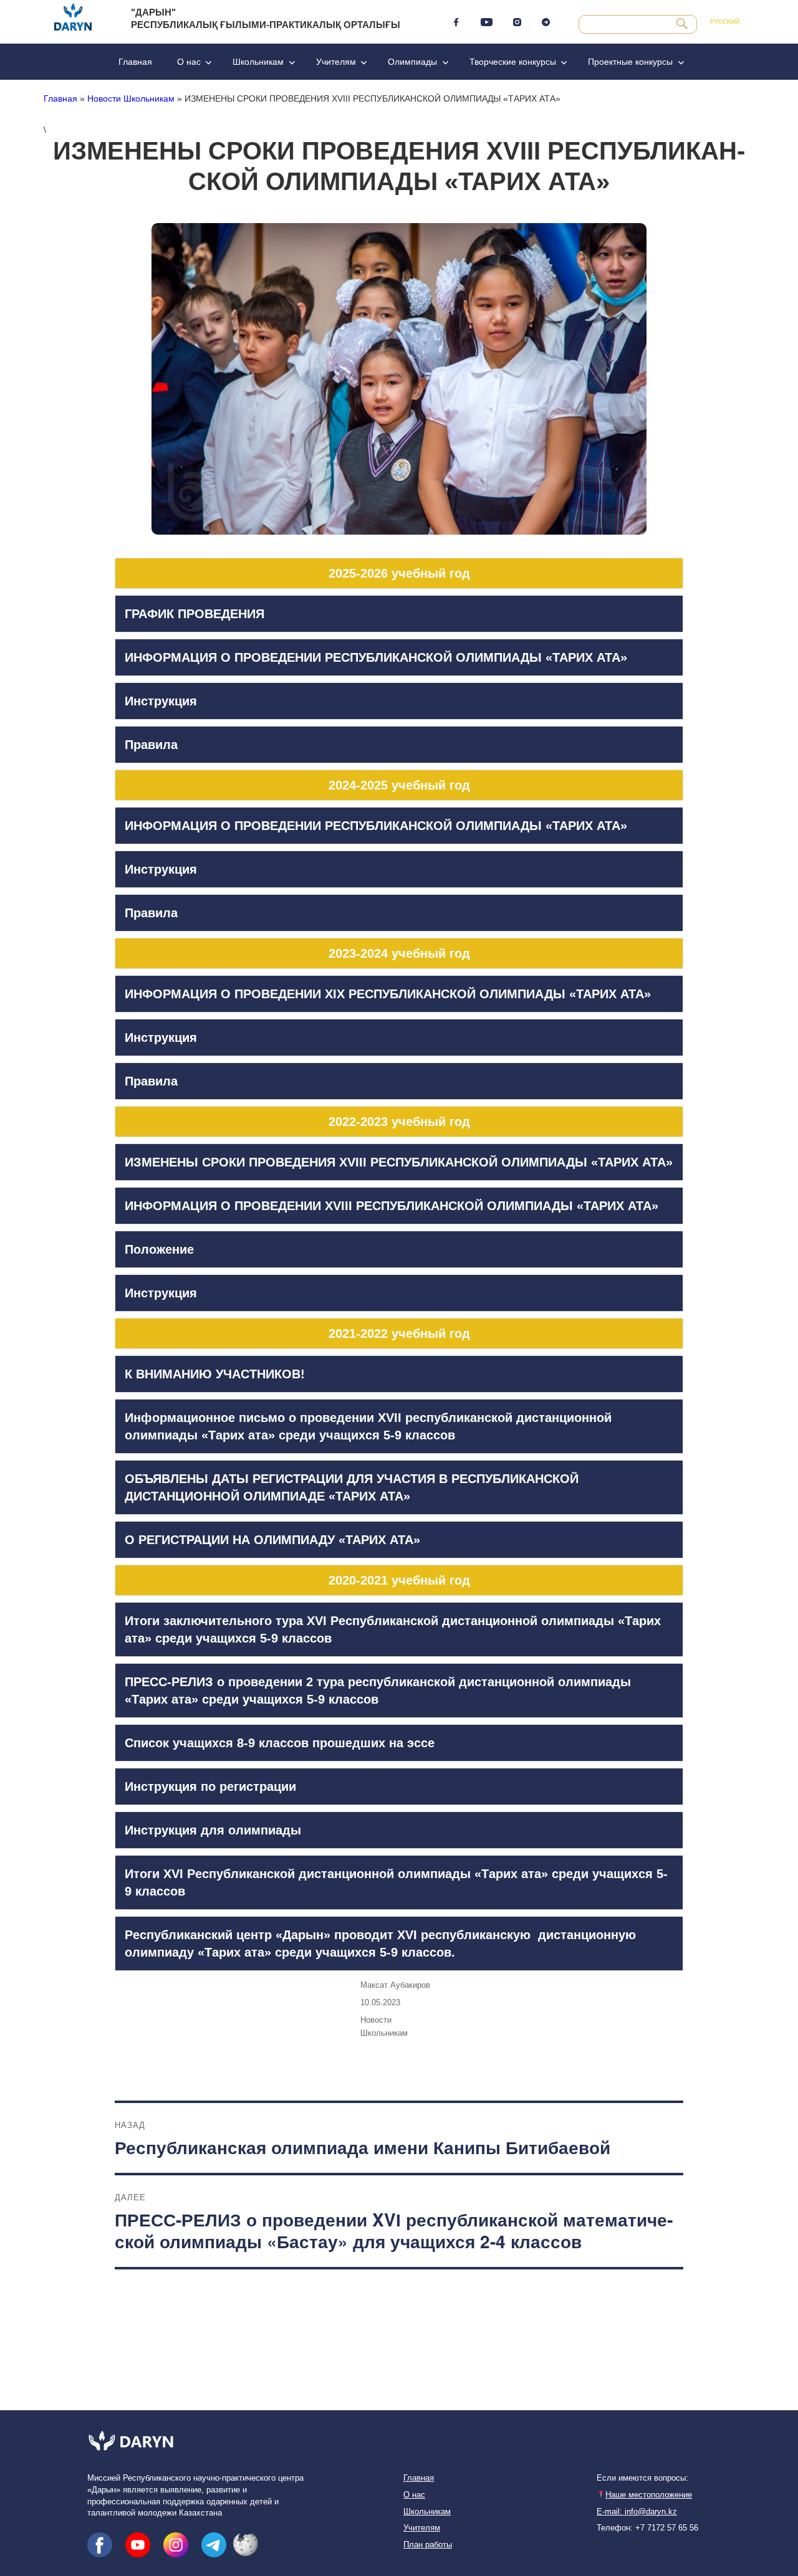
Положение (159, 1249)
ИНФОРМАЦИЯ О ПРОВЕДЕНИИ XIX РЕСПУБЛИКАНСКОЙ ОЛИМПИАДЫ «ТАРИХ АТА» (388, 994)
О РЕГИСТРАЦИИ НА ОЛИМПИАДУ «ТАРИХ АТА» (272, 1540)
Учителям (336, 62)
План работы (428, 2545)
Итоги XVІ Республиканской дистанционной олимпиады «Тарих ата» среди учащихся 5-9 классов (396, 1882)
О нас (189, 62)
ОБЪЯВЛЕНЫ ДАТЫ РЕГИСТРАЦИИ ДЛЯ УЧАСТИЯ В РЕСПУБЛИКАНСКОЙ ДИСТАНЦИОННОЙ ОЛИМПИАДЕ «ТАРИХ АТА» (352, 1487)
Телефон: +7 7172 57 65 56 (647, 2528)
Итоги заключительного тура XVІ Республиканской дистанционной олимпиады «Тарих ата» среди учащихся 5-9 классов (393, 1629)
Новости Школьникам (131, 98)
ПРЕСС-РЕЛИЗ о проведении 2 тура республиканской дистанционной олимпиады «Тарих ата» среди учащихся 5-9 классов (378, 1691)
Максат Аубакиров (395, 1985)
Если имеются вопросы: (642, 2478)
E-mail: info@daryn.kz (637, 2512)
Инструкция (161, 701)
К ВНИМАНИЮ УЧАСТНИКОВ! (215, 1374)
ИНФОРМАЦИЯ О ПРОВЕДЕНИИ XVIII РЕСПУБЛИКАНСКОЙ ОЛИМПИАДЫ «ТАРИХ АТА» (392, 1206)
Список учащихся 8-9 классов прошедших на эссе (280, 1743)
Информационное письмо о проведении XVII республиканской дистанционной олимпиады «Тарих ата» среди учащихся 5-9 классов (368, 1426)
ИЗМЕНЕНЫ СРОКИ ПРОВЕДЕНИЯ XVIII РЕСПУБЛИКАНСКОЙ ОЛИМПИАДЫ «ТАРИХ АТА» (399, 1162)
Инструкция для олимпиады (213, 1830)
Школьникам (258, 62)
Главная (135, 62)
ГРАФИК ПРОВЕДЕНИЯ (195, 614)
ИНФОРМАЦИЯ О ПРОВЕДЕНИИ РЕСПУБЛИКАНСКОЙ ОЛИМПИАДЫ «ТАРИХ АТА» (376, 657)
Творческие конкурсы (513, 62)
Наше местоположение (649, 2495)
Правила (151, 745)
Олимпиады (412, 62)
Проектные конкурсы (630, 62)
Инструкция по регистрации (210, 1787)
